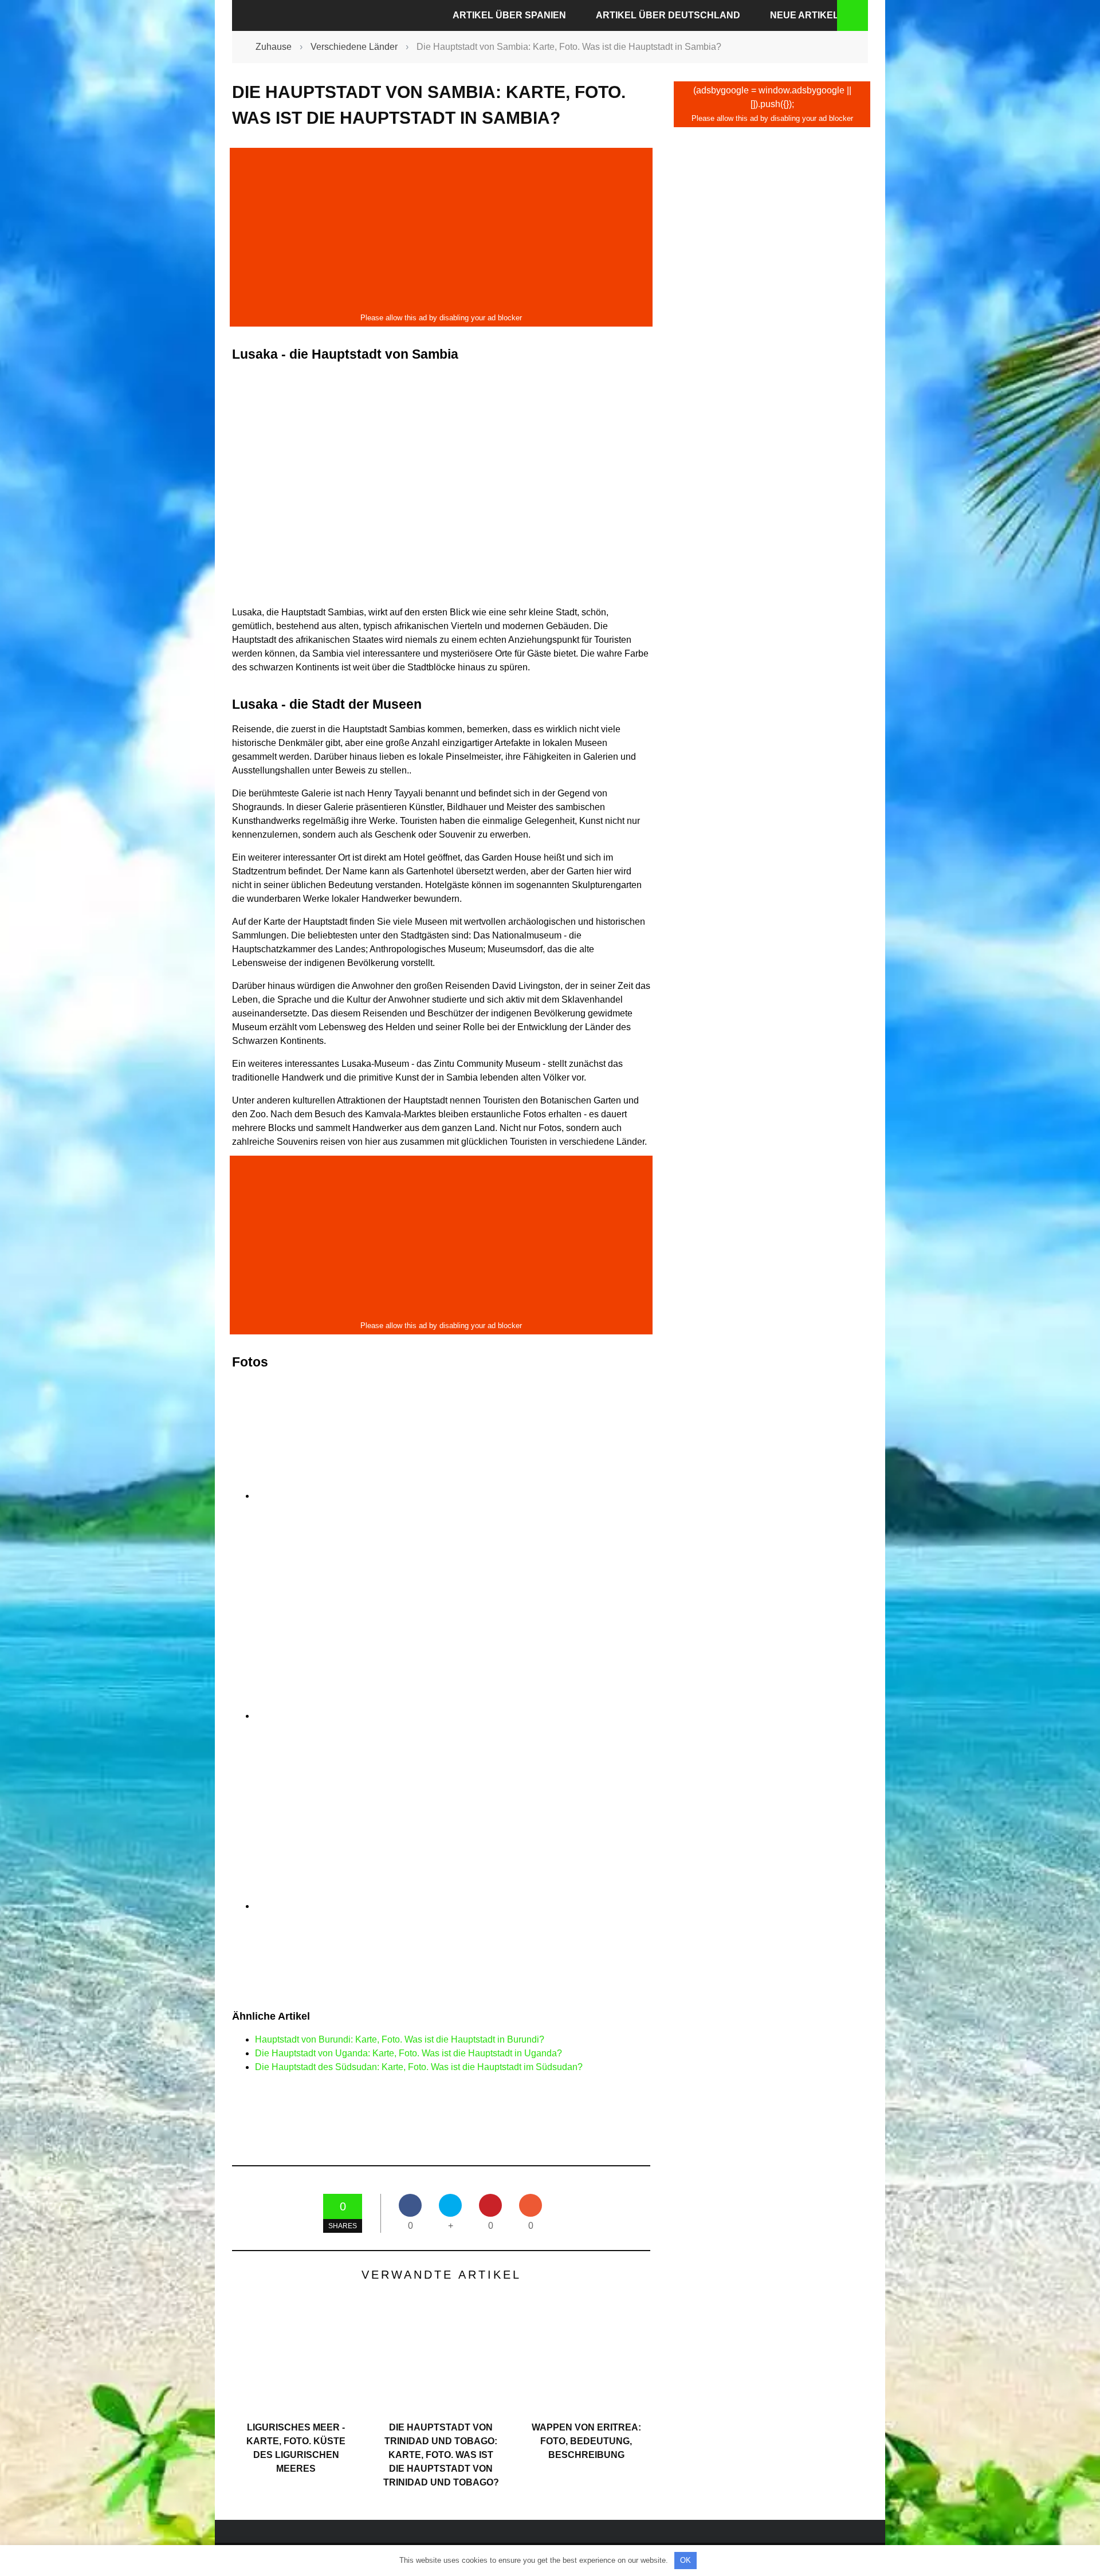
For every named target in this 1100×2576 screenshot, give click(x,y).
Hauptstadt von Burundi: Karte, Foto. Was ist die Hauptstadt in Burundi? (400, 2039)
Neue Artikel (804, 15)
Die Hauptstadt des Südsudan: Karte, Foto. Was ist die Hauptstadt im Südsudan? (419, 2067)
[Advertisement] (441, 230)
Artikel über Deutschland (668, 15)
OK (685, 2560)
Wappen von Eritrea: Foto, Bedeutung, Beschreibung (586, 2441)
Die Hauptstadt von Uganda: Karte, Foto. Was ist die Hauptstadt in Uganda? (408, 2053)
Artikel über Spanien (509, 15)
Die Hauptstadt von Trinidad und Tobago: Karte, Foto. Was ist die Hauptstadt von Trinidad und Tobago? (441, 2455)
